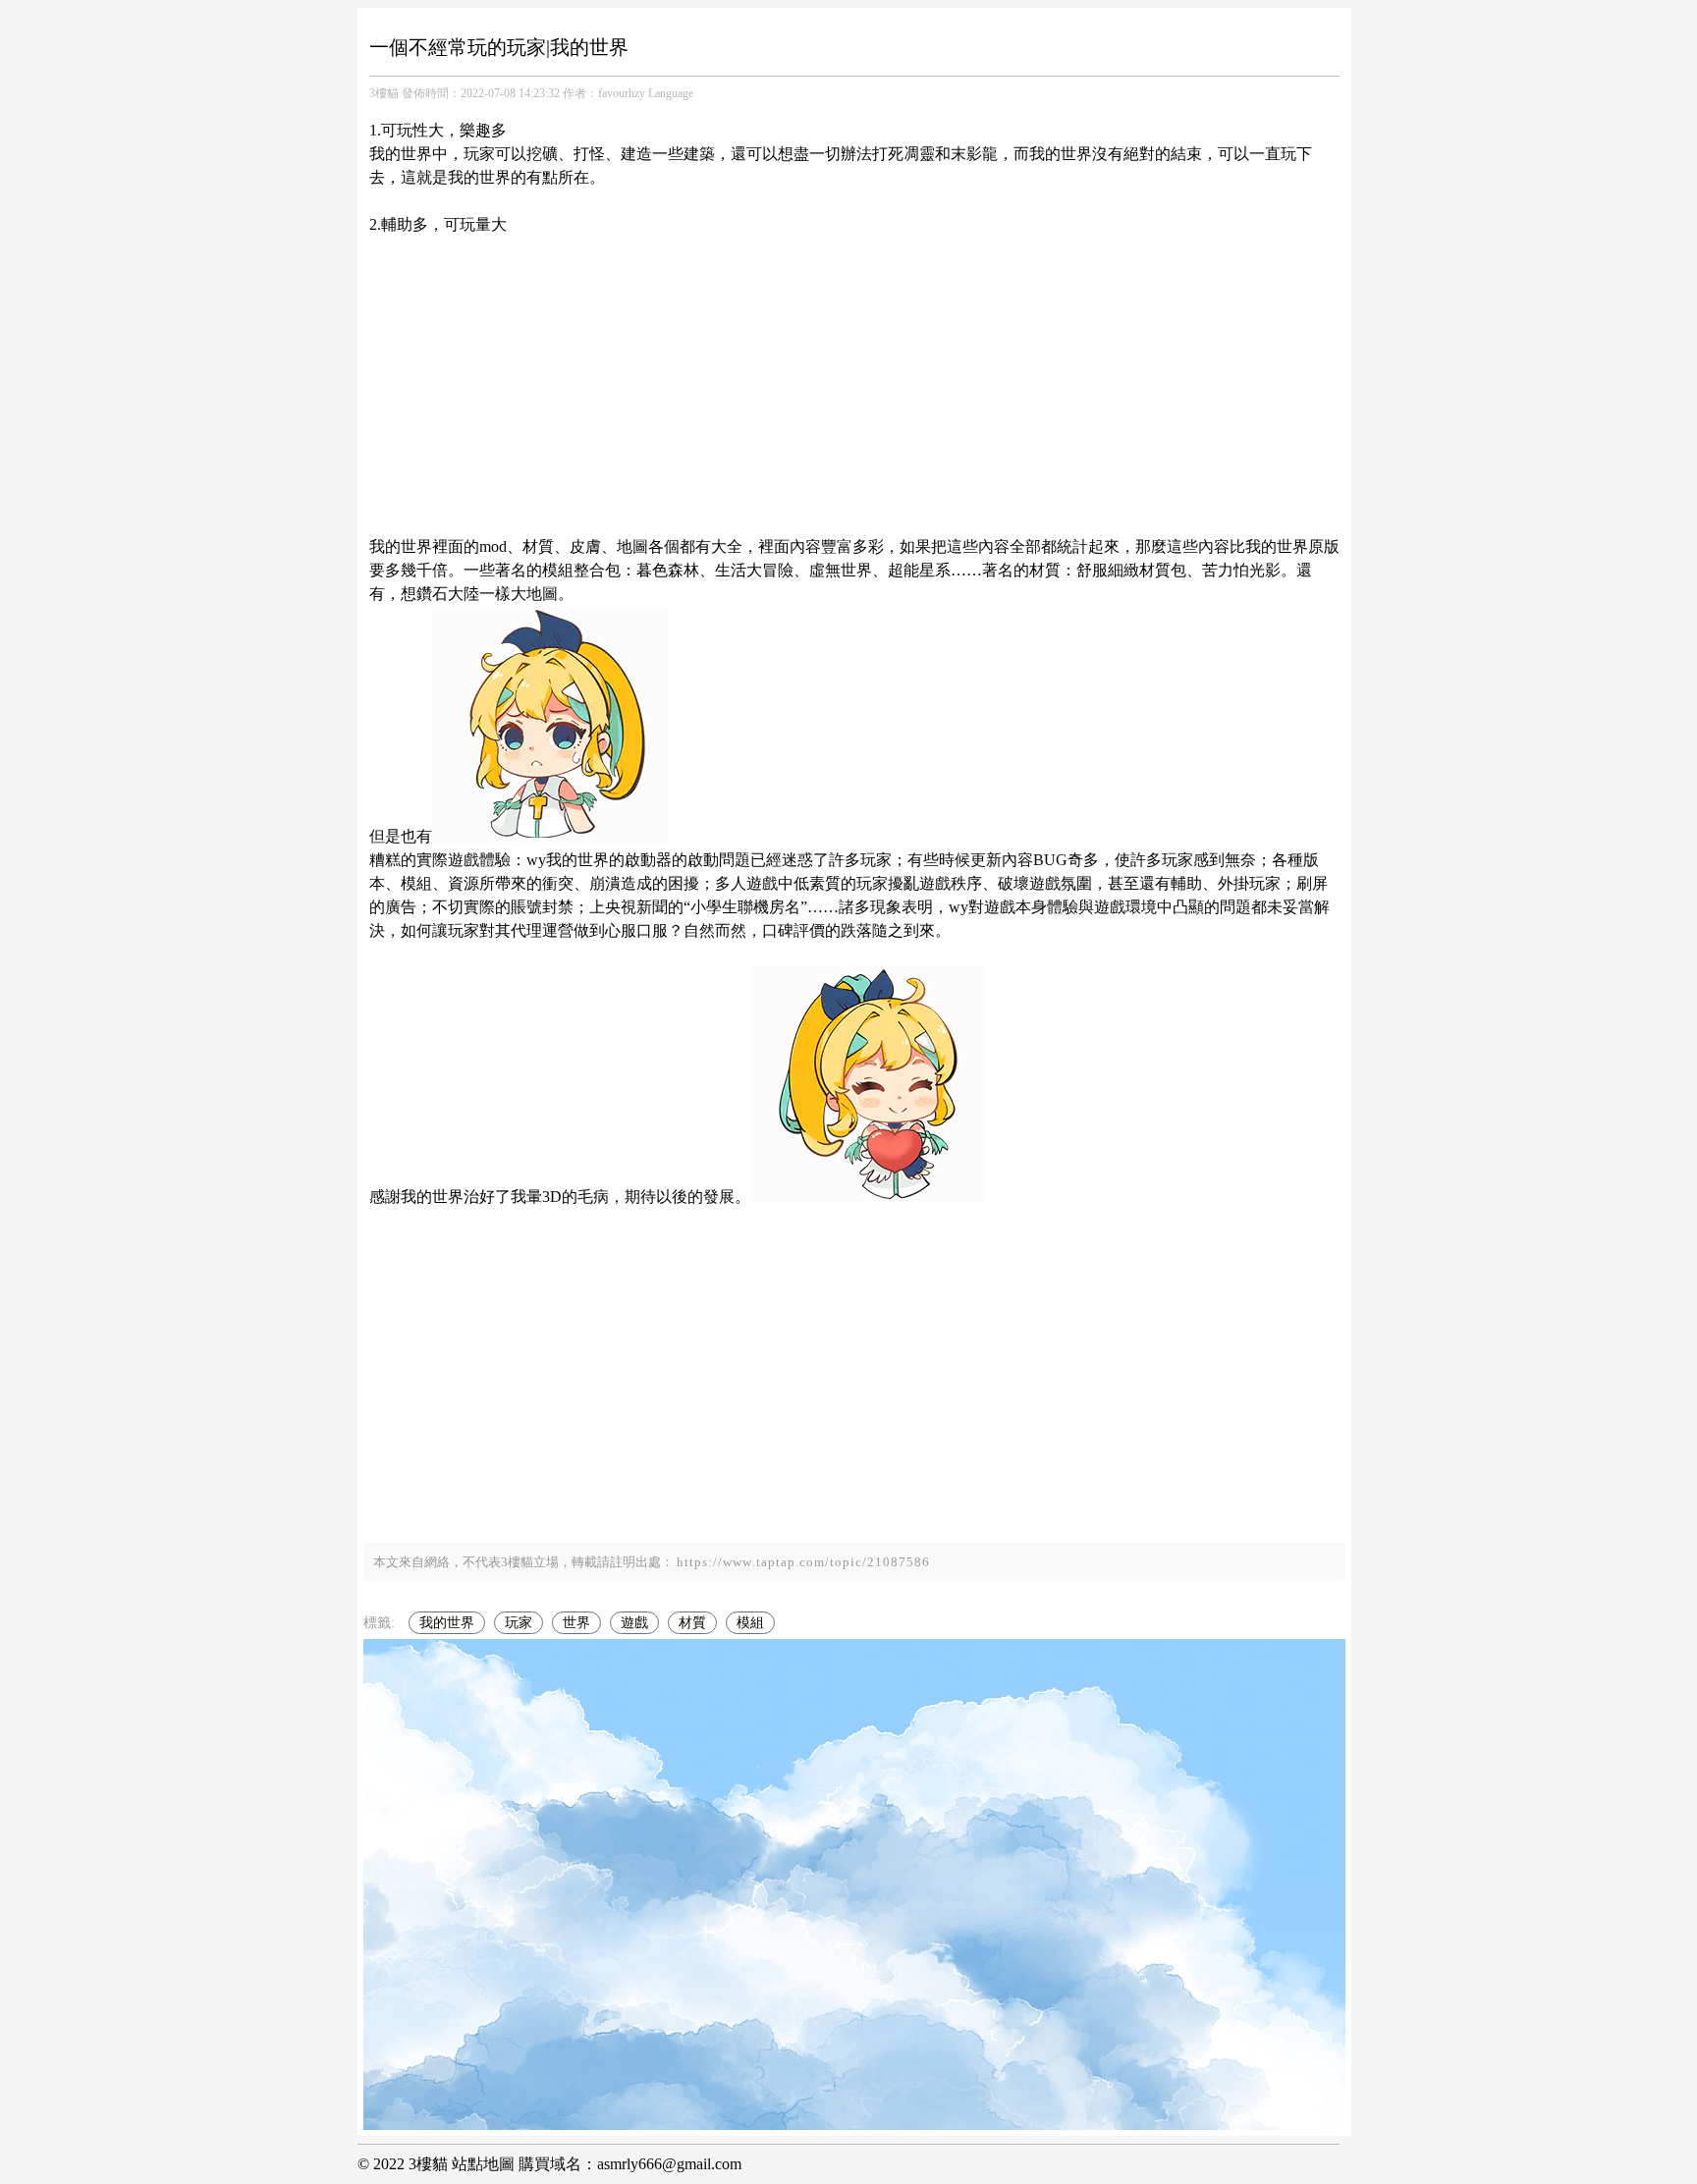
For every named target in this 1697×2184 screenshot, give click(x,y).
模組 (750, 1623)
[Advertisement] (854, 374)
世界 (576, 1623)
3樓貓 (384, 93)
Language (671, 93)
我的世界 (447, 1623)
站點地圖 (483, 2164)
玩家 (519, 1623)
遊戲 (634, 1623)
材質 (692, 1623)
